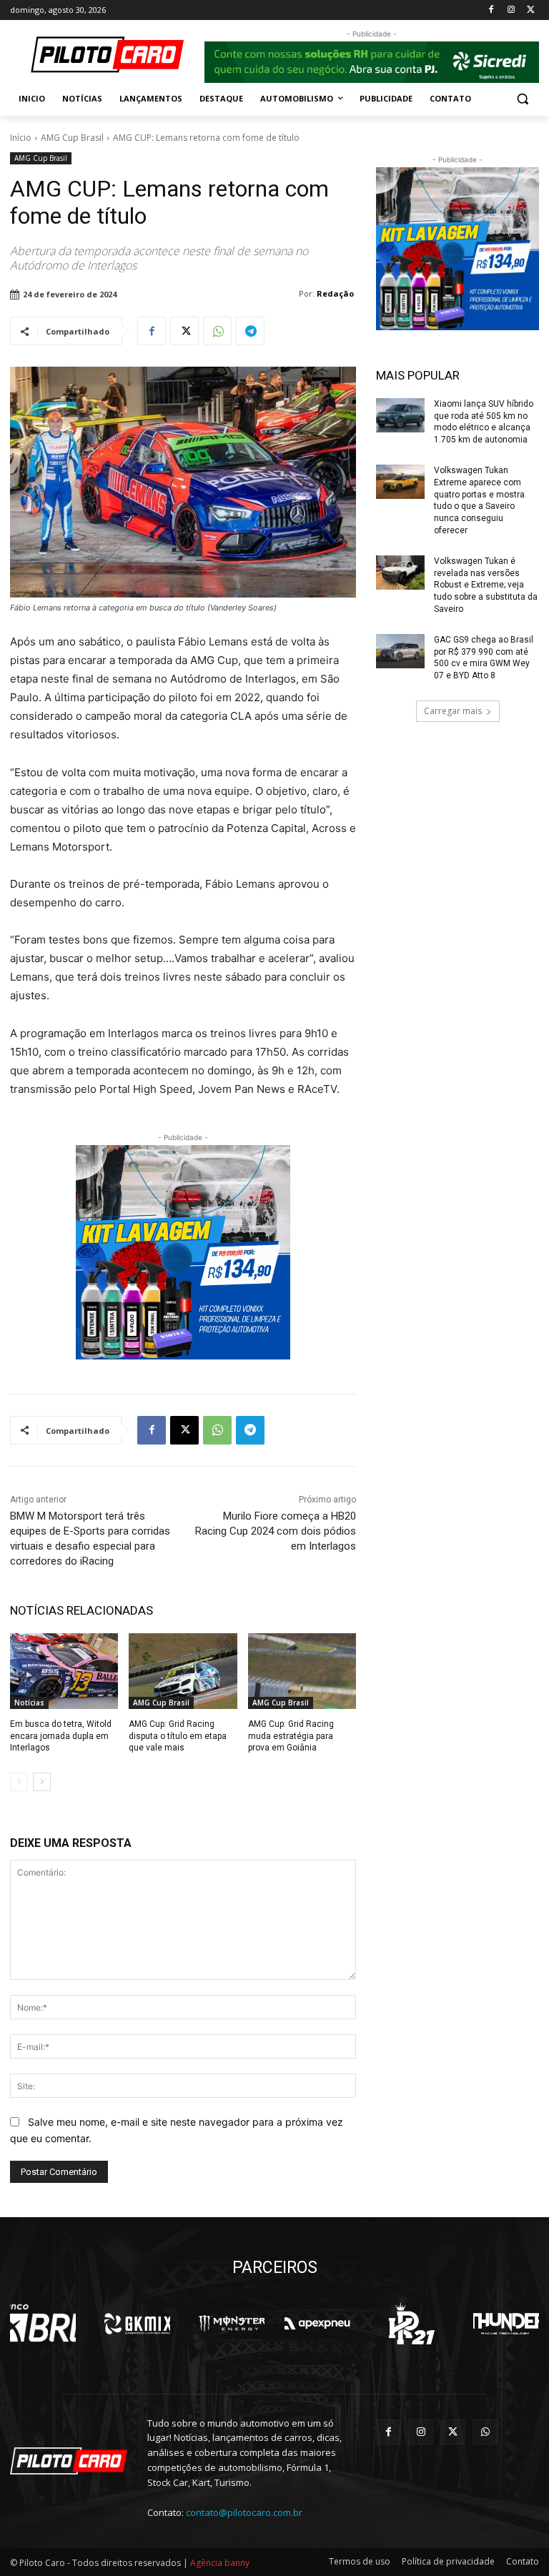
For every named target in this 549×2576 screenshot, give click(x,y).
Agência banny (220, 2563)
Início (21, 138)
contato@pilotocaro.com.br (244, 2512)
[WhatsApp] (217, 331)
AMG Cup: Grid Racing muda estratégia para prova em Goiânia (291, 1736)
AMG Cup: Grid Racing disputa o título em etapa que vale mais (178, 1736)
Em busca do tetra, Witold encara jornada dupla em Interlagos (61, 1736)
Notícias (29, 1703)
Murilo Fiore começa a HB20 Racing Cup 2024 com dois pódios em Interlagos (276, 1531)
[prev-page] (19, 1782)
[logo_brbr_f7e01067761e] (43, 2324)
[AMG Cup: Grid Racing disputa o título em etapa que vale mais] (183, 1671)
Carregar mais (453, 711)
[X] (531, 10)
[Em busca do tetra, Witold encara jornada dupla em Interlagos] (64, 1671)
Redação (335, 293)
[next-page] (42, 1782)
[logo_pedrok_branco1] (412, 2324)
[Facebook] (491, 10)
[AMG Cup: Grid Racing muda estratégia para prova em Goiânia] (302, 1671)
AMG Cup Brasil (72, 138)
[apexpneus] (317, 2324)
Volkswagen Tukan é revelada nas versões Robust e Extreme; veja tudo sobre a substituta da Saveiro (486, 585)
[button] (522, 99)
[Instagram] (511, 10)
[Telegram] (250, 331)
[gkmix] (137, 2324)
